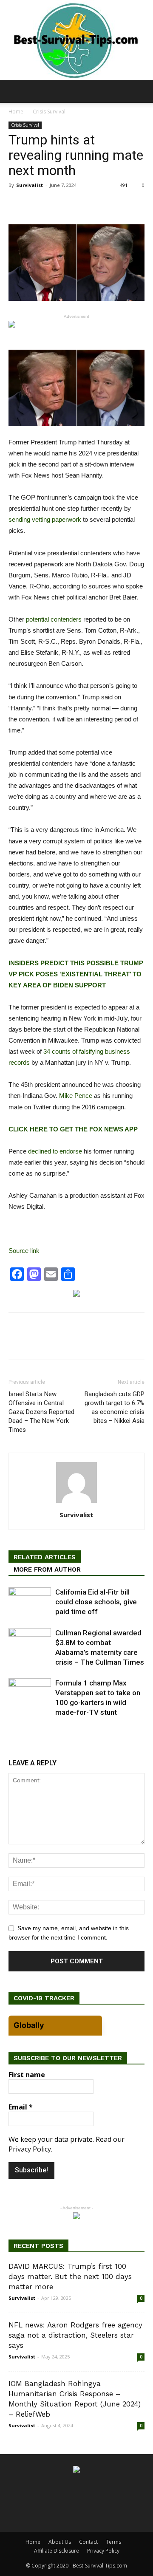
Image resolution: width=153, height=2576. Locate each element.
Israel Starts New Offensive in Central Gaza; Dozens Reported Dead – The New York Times (41, 1412)
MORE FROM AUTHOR (47, 1569)
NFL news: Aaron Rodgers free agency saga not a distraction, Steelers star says (75, 2335)
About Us (60, 2542)
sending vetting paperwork (45, 519)
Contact (88, 2542)
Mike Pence (76, 1096)
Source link (24, 1251)
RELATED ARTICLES (45, 1557)
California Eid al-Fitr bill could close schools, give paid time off (96, 1602)
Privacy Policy (103, 2551)
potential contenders (54, 619)
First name (27, 2075)
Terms (113, 2542)
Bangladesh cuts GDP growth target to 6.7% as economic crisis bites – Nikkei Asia (115, 1407)
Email (21, 2107)
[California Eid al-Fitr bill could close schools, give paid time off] (30, 1602)
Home (16, 112)
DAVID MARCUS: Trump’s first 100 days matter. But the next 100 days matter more (70, 2276)
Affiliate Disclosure (57, 2551)
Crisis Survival (49, 112)
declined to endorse (55, 1151)
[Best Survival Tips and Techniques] (76, 40)
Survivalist (30, 185)
